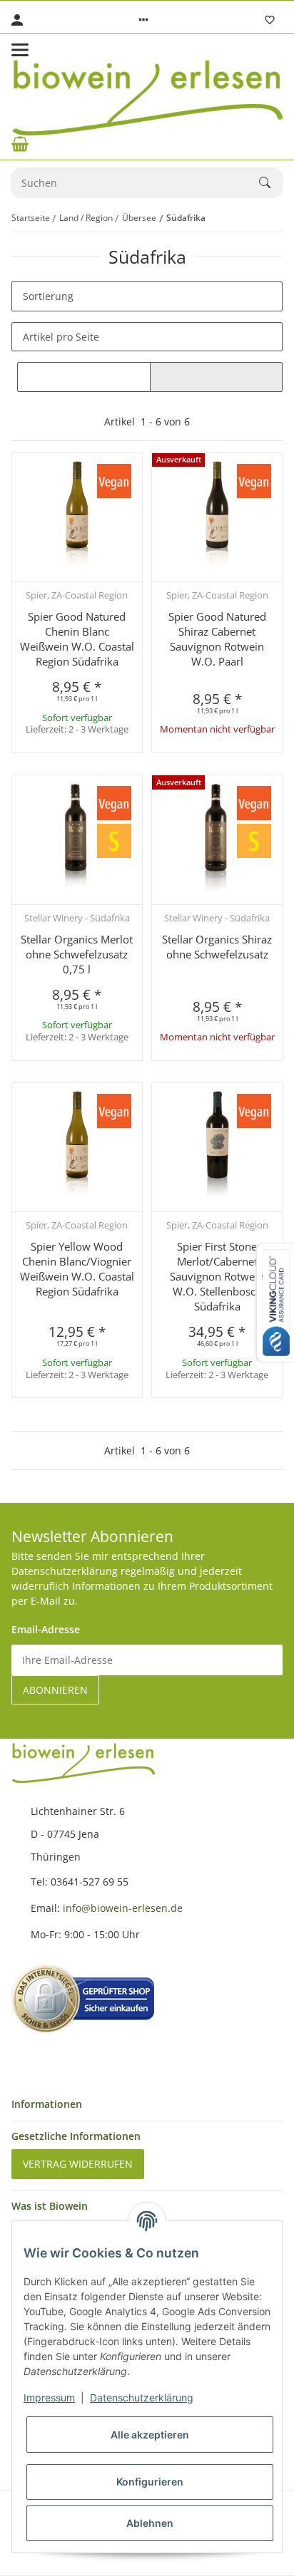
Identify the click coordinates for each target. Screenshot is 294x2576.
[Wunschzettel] (270, 20)
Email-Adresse (46, 1629)
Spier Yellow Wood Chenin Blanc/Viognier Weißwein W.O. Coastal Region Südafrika (77, 1269)
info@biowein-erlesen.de (123, 1908)
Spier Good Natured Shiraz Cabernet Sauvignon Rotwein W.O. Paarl (217, 639)
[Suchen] (271, 182)
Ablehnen (150, 2523)
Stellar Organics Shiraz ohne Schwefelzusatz (217, 947)
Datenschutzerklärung (142, 2397)
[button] (143, 20)
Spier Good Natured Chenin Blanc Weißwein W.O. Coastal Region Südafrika (77, 639)
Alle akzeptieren (150, 2435)
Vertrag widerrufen (78, 2164)
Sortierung (48, 296)
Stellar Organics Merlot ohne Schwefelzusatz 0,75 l (77, 954)
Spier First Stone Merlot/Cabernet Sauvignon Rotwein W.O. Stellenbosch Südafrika (217, 1276)
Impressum (49, 2397)
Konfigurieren (150, 2482)
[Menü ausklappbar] (20, 50)
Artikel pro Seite (61, 337)
